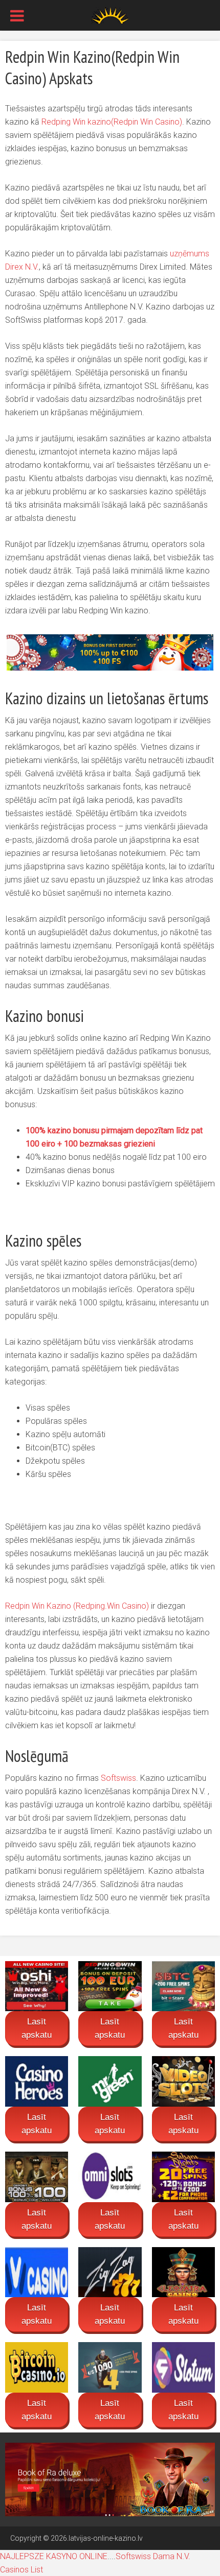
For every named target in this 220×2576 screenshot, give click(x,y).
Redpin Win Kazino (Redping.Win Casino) (77, 1606)
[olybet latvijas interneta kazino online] (110, 2478)
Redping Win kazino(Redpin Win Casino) (112, 122)
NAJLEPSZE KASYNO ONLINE (54, 2556)
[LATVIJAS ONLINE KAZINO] (110, 14)
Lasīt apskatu (37, 2028)
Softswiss (118, 1778)
